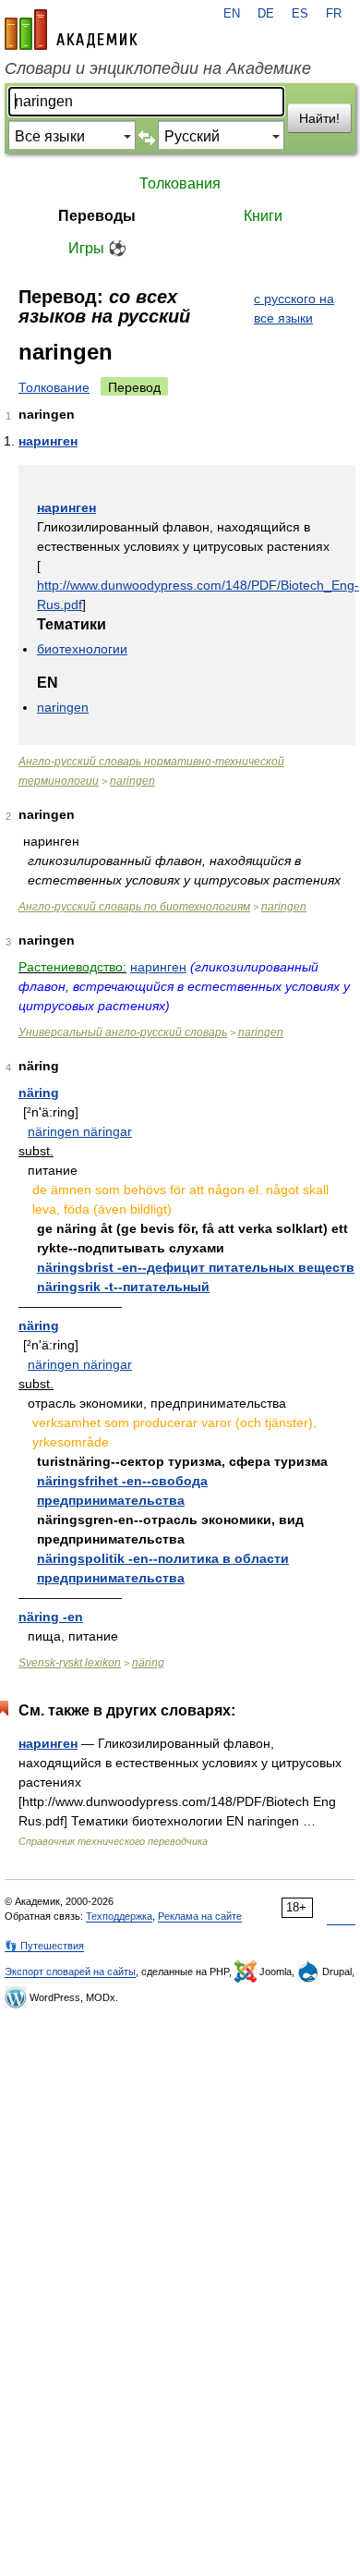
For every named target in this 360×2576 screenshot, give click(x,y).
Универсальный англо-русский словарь (123, 1032)
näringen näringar (80, 1131)
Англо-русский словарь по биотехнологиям (134, 907)
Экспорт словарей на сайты (70, 1972)
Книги (263, 216)
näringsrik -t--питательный (123, 1287)
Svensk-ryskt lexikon (70, 1663)
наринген (48, 441)
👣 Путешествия (44, 1946)
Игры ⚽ (97, 248)
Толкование (54, 387)
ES (300, 14)
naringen (63, 707)
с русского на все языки (294, 308)
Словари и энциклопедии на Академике (158, 68)
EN (232, 14)
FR (334, 14)
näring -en (51, 1617)
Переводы (97, 216)
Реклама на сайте (200, 1916)
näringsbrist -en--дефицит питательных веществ (196, 1267)
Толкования (180, 183)
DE (266, 14)
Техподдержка (119, 1916)
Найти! (319, 118)
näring (39, 1093)
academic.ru (71, 30)
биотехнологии (82, 649)
